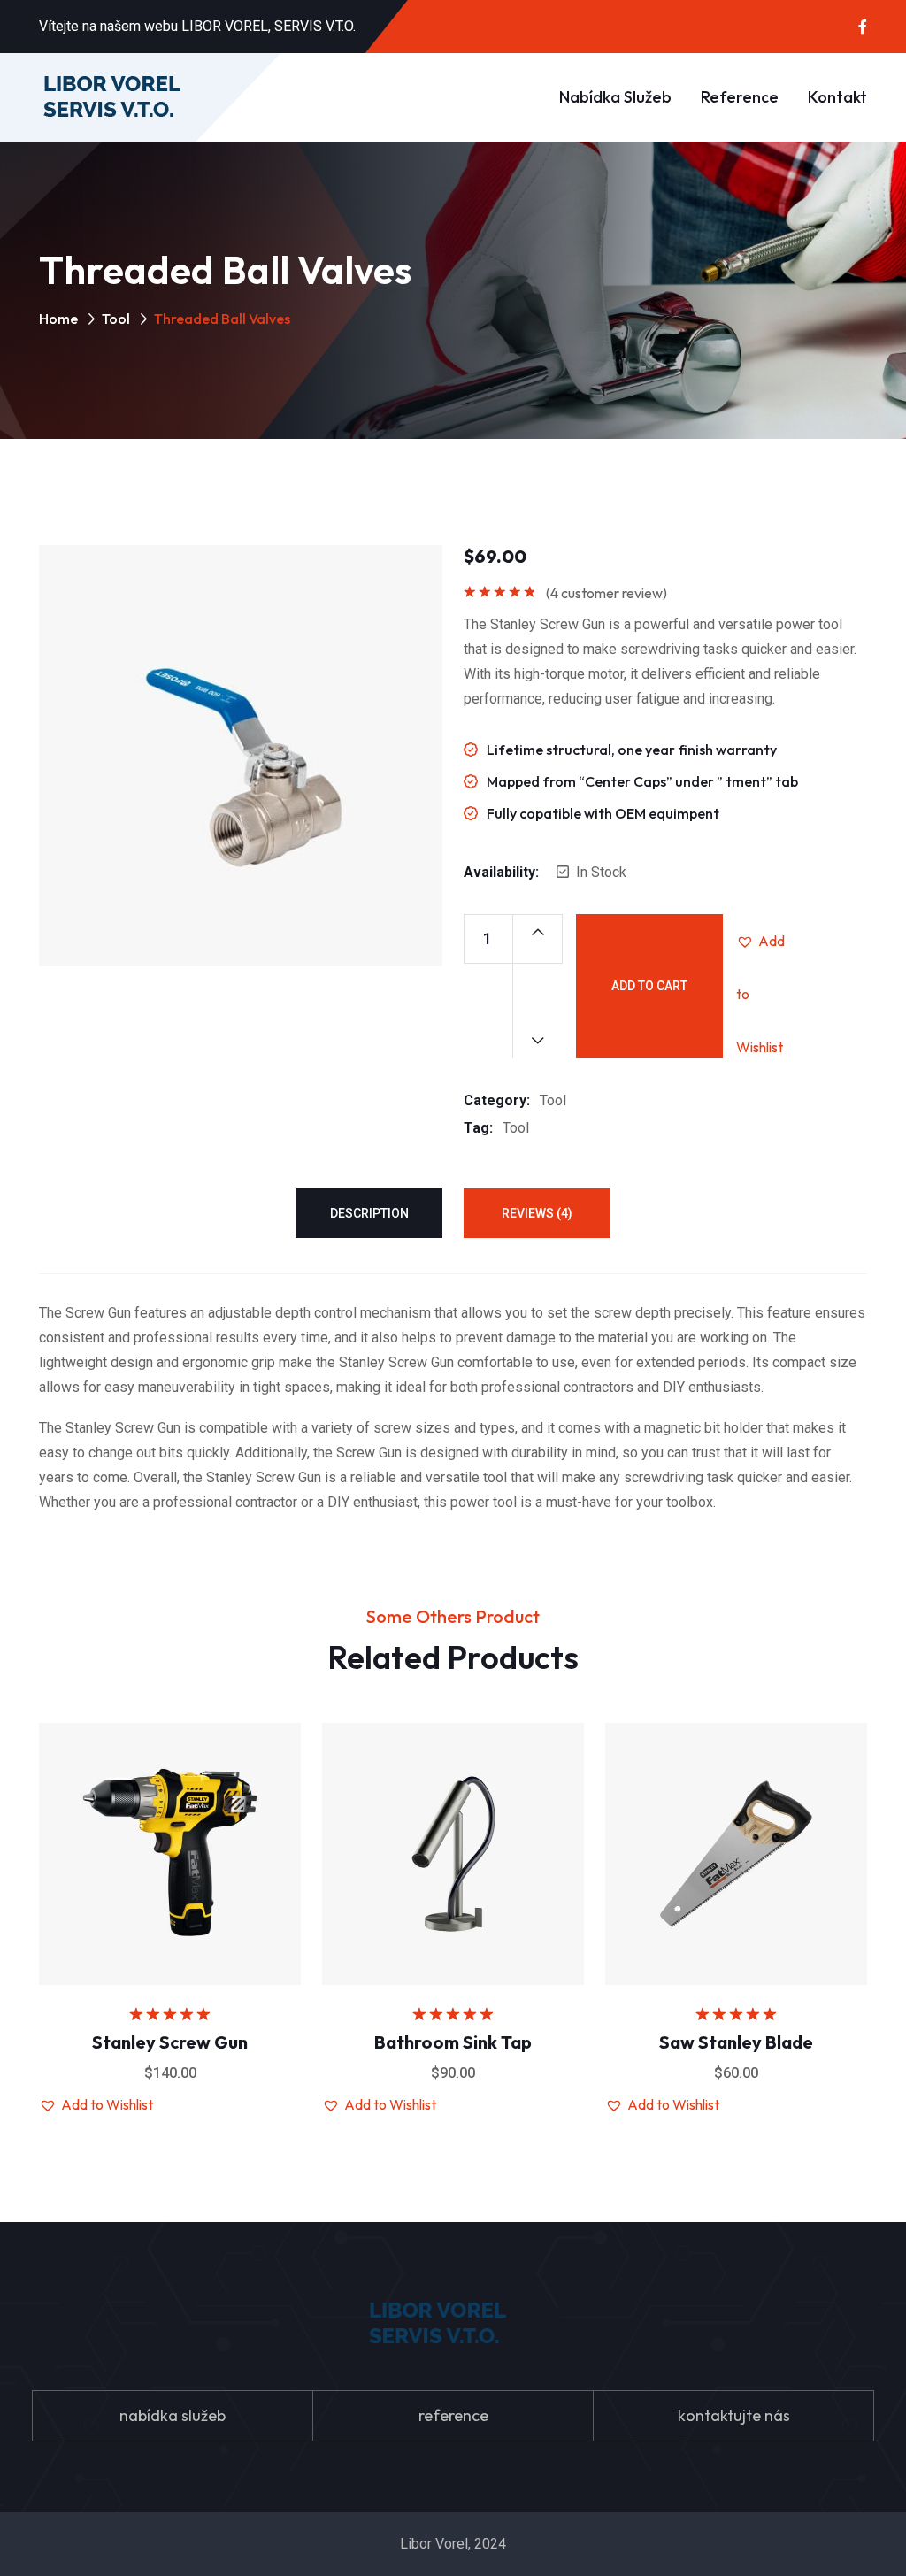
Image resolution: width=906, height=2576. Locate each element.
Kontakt (837, 97)
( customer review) (607, 593)
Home (58, 319)
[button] (763, 941)
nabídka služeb (173, 2415)
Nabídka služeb (615, 97)
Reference (740, 97)
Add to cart (649, 986)
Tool (116, 319)
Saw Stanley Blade (736, 2042)
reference (453, 2415)
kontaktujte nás (734, 2415)
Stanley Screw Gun (170, 2042)
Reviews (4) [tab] (537, 1213)
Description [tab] (369, 1213)
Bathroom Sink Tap (453, 2042)
